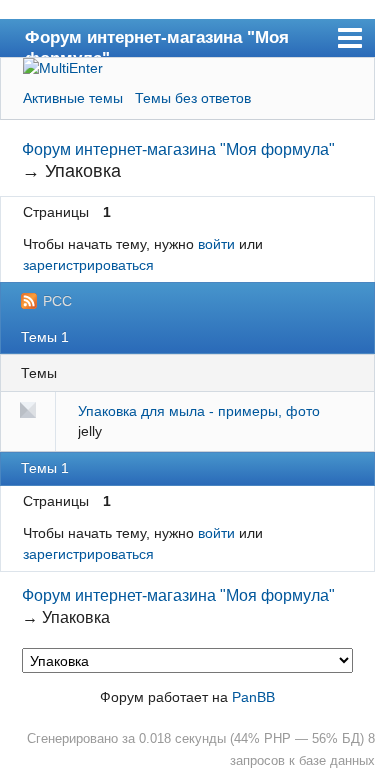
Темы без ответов (193, 98)
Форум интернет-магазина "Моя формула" (157, 42)
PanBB (253, 697)
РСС (57, 301)
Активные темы (73, 98)
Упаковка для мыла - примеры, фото (199, 411)
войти (216, 244)
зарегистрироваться (88, 265)
